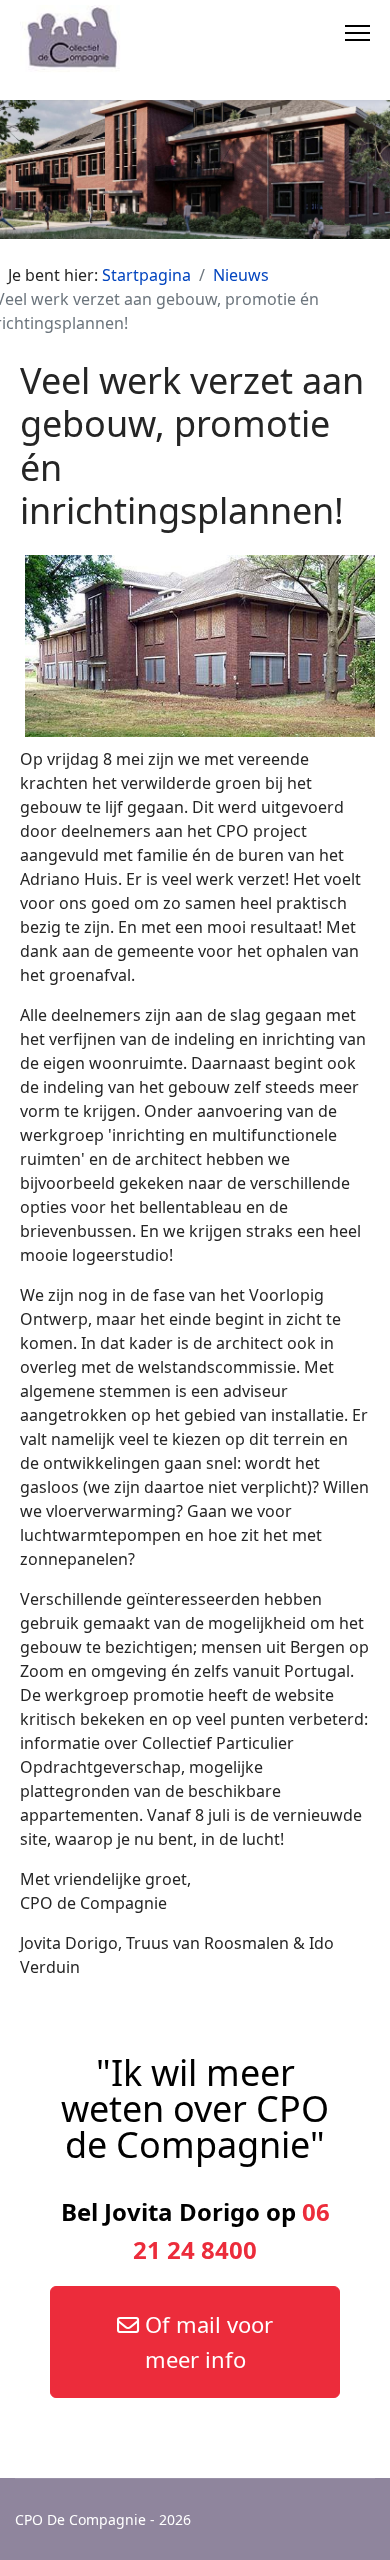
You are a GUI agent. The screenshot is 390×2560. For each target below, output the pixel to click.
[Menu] (357, 30)
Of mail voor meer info (206, 2341)
